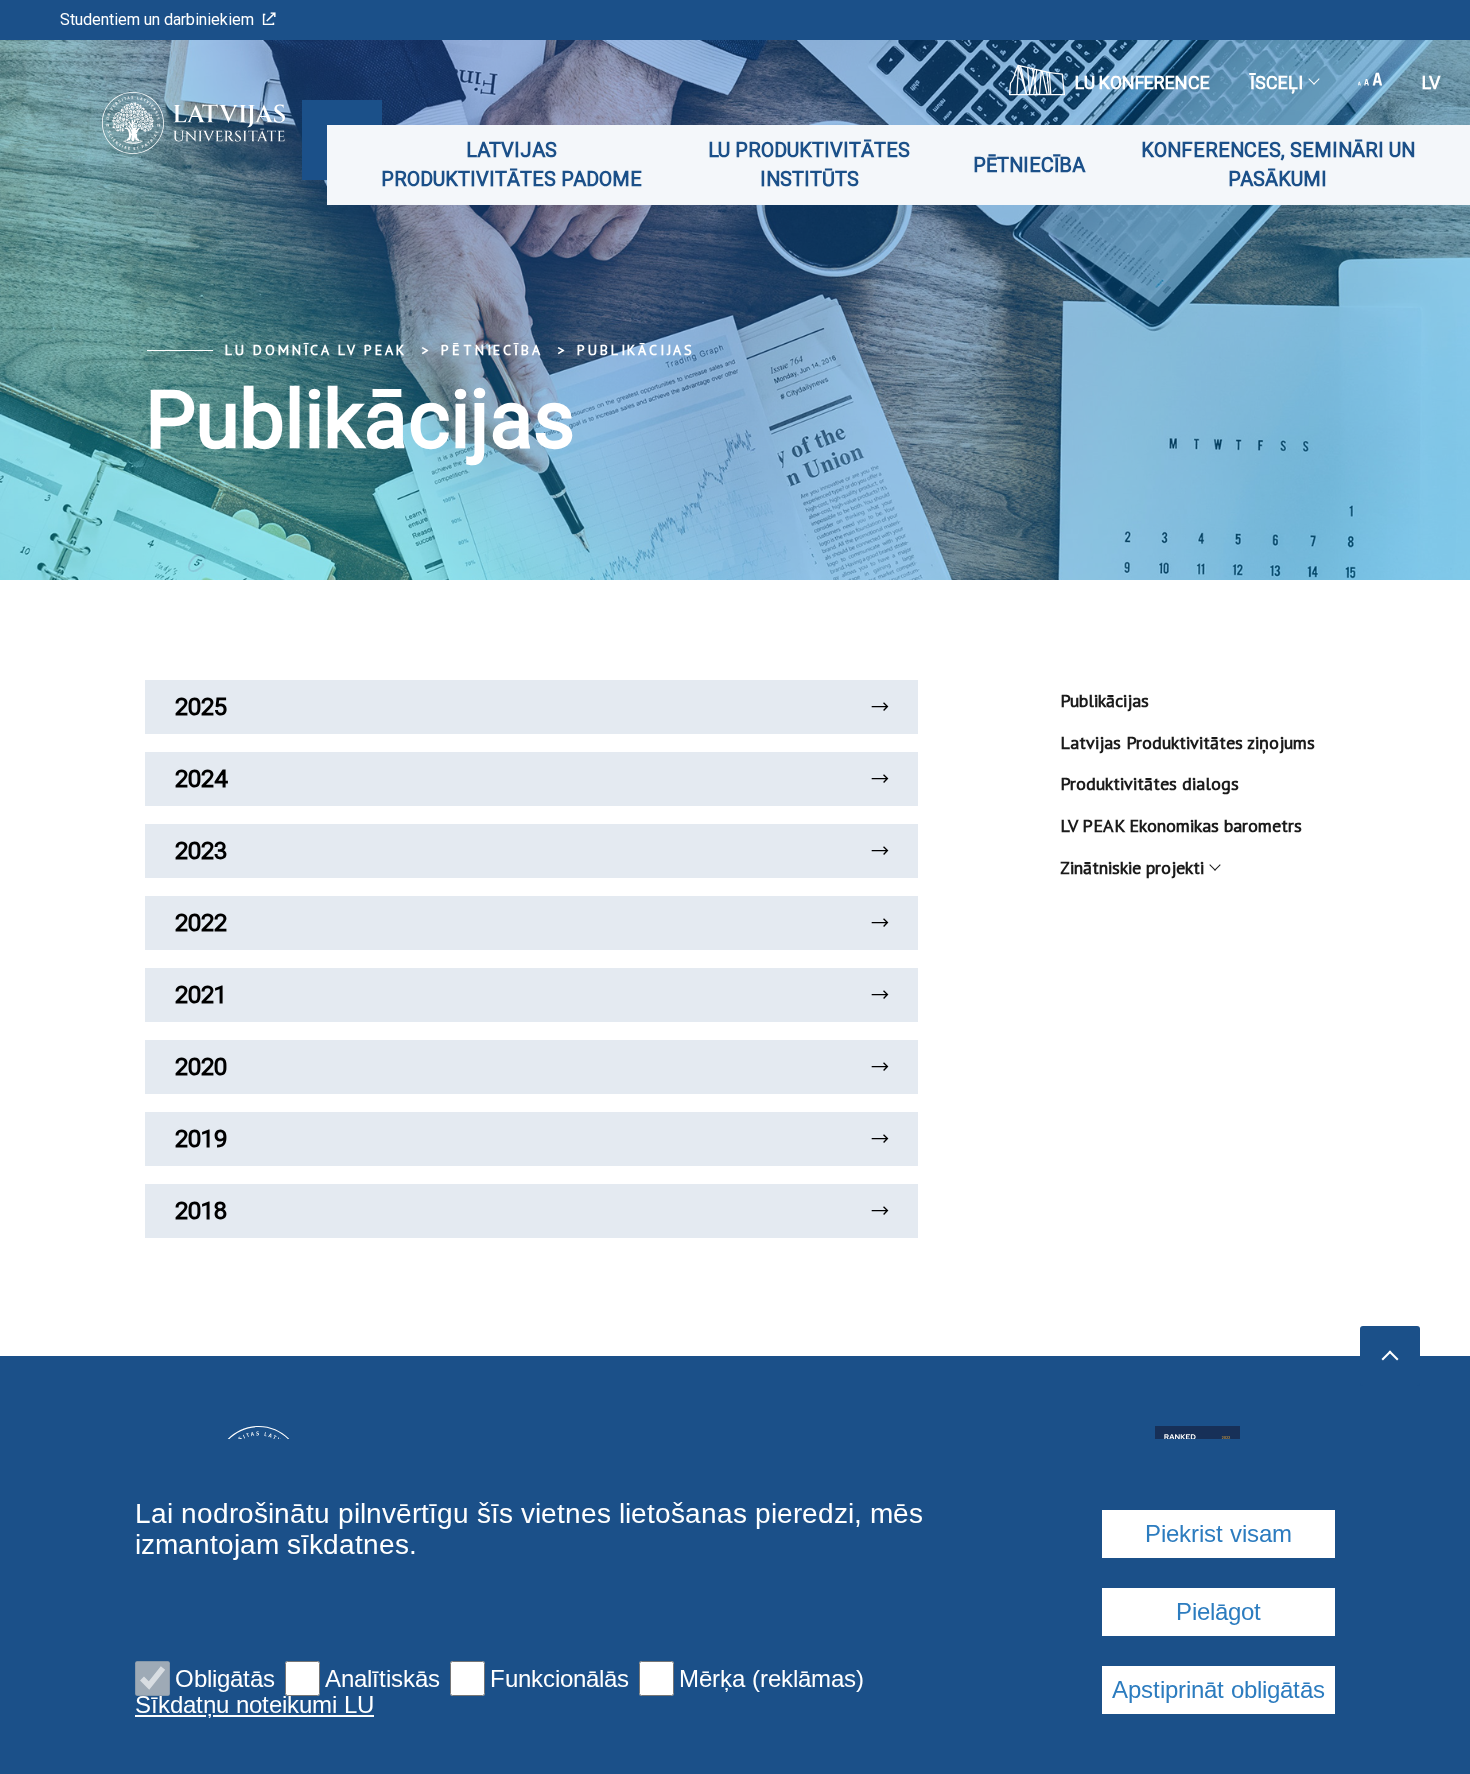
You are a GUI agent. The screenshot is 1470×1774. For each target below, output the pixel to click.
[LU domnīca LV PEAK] (163, 123)
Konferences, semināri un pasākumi (1278, 164)
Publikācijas (636, 350)
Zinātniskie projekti (1132, 867)
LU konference (1142, 82)
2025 (201, 707)
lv (1431, 82)
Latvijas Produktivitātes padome (511, 164)
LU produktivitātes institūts (809, 164)
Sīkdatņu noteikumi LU (254, 1705)
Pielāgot (1218, 1611)
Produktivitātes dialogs (1149, 783)
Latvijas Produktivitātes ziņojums (1187, 742)
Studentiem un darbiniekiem (157, 19)
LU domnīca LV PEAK (315, 350)
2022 (201, 923)
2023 (201, 851)
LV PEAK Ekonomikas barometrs (1181, 825)
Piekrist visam (1218, 1533)
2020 (201, 1067)
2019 (201, 1139)
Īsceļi (1276, 82)
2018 (201, 1211)
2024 (201, 779)
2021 (201, 995)
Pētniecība (1029, 165)
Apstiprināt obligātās (1218, 1689)
